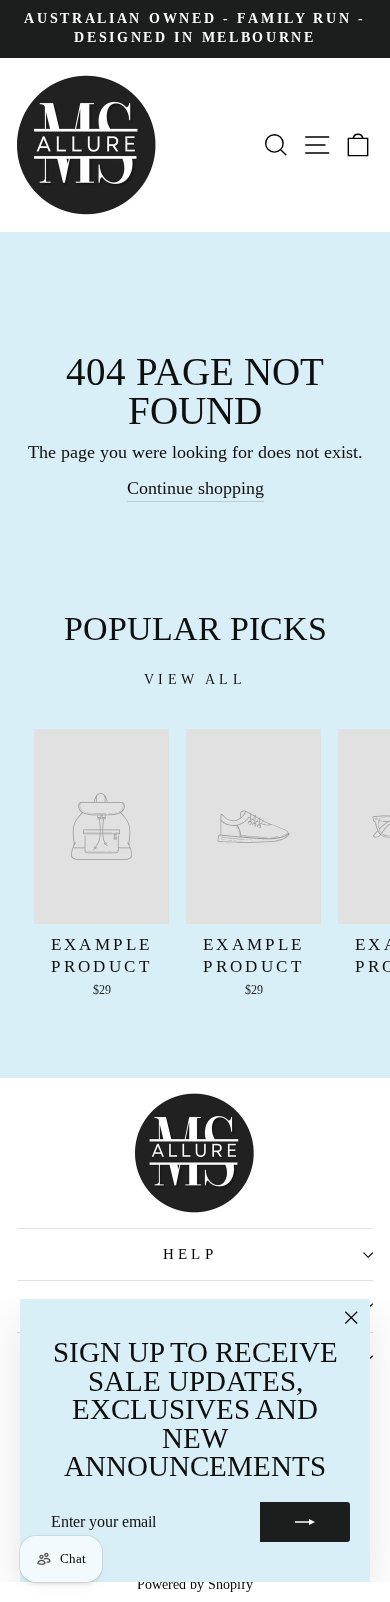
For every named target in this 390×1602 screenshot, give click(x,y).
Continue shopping (195, 488)
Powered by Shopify (195, 1584)
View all (195, 679)
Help (190, 1254)
